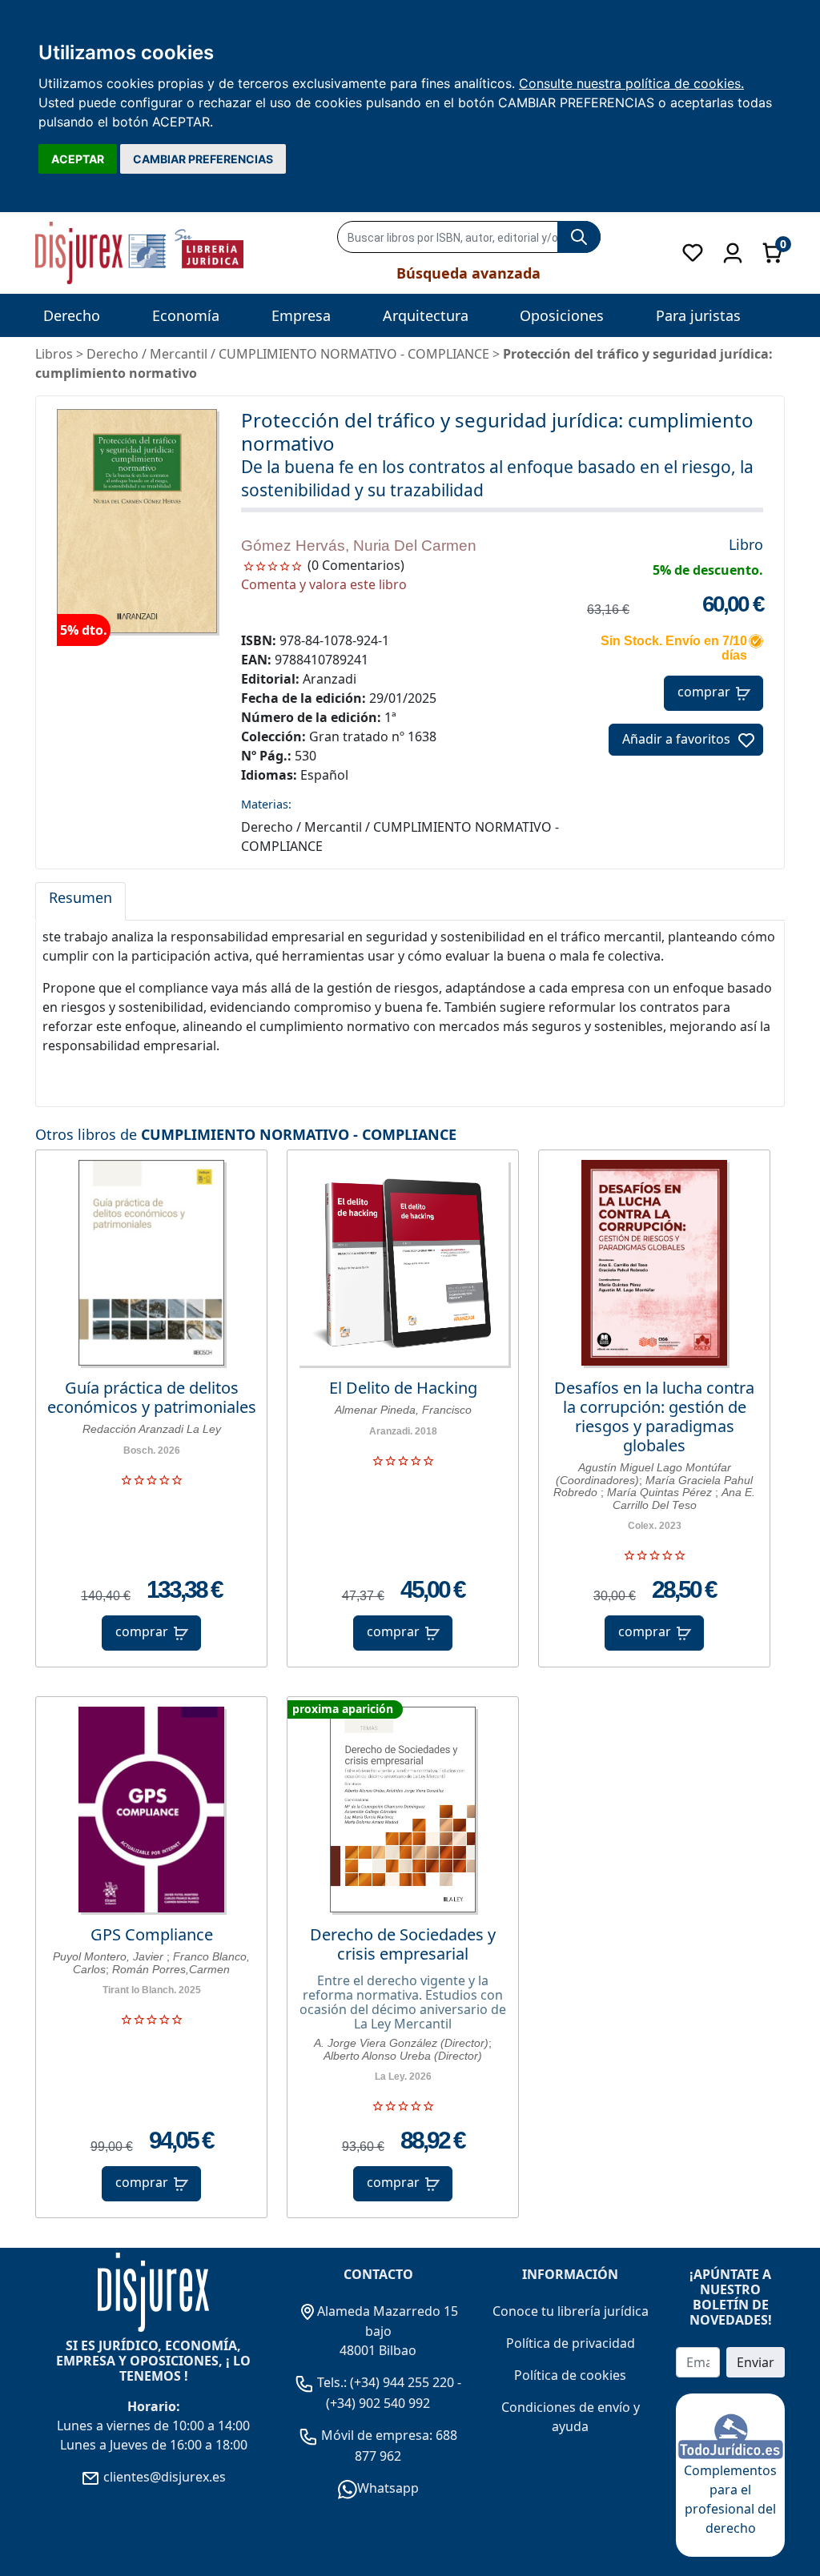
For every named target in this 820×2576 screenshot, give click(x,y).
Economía (186, 315)
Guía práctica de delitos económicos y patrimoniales (152, 1398)
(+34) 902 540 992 (378, 2403)
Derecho (72, 315)
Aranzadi (330, 679)
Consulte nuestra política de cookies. (631, 83)
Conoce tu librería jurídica (571, 2311)
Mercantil (179, 354)
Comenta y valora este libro (324, 584)
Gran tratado (349, 736)
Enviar (756, 2362)
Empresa (301, 315)
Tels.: (332, 2382)
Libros (54, 354)
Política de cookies (570, 2375)
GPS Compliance (152, 1935)
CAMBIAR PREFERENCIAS (203, 159)
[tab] (80, 901)
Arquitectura (426, 315)
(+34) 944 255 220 (402, 2382)
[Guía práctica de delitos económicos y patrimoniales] (151, 1263)
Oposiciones (562, 315)
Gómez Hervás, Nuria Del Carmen (359, 546)
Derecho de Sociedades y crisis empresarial (403, 1944)
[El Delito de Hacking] (403, 1263)
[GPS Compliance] (151, 1810)
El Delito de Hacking (403, 1388)
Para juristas (698, 315)
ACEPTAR (78, 159)
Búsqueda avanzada (468, 273)
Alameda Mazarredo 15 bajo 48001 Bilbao (388, 2331)
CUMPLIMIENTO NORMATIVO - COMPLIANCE (299, 1134)
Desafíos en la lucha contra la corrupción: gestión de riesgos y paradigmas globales (654, 1417)
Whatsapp (388, 2488)
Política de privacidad (571, 2343)
